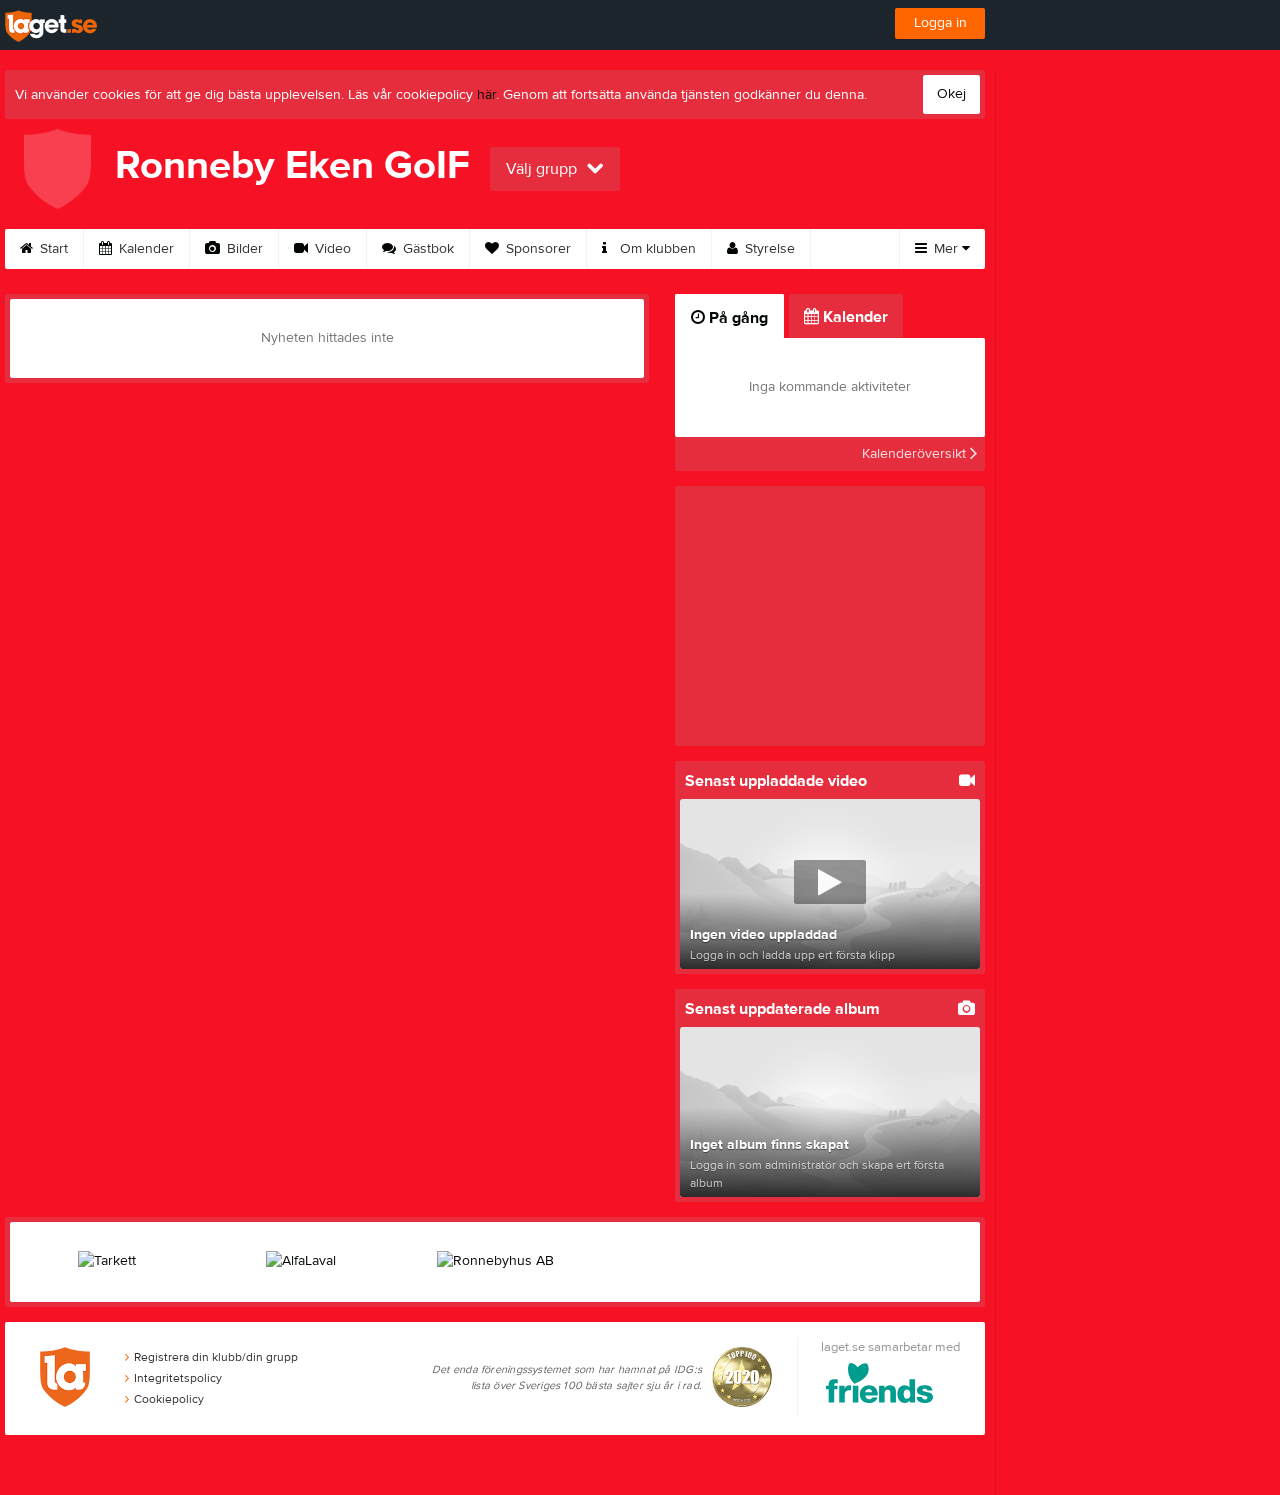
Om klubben (656, 249)
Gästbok (426, 249)
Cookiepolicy (169, 1399)
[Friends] (879, 1386)
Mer (946, 249)
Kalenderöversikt (916, 454)
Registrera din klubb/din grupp (216, 1357)
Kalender (144, 249)
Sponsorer (536, 249)
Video (331, 249)
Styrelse (768, 249)
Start (52, 249)
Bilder (243, 249)
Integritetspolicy (178, 1378)
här (486, 95)
